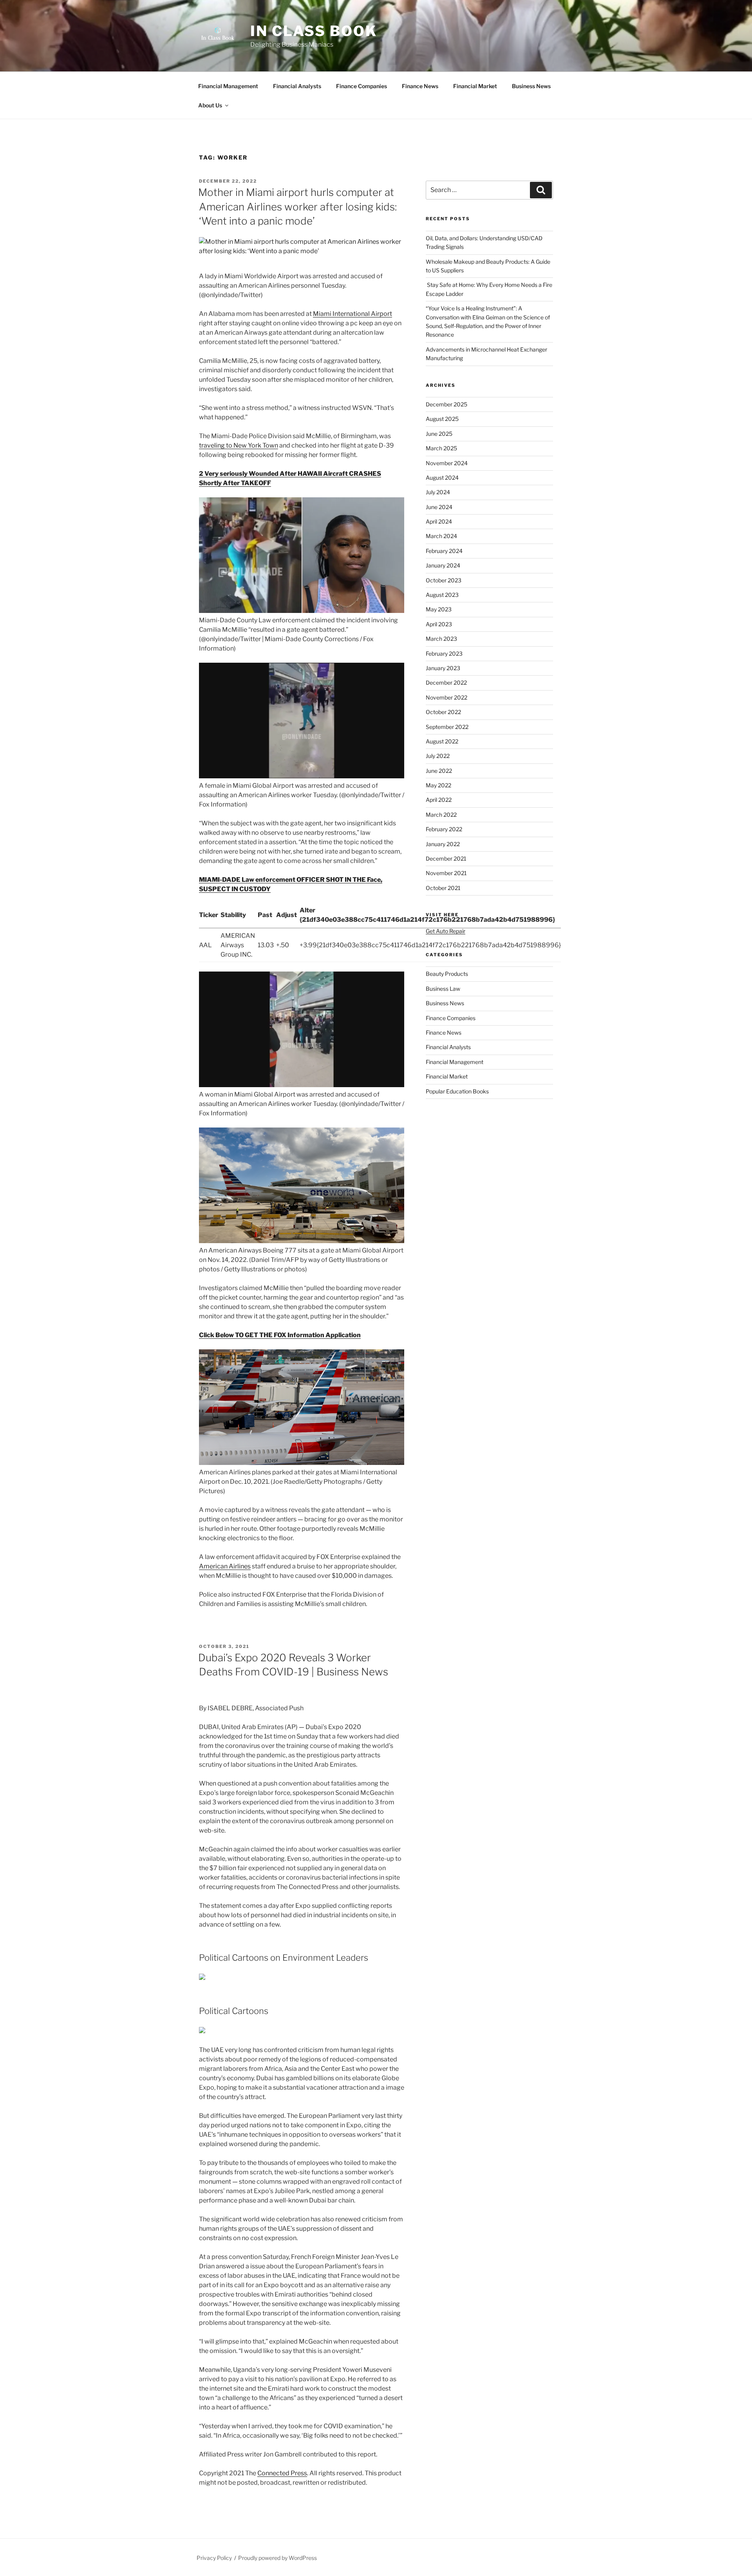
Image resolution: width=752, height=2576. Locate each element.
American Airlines (225, 1566)
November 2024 (447, 463)
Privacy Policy (214, 2558)
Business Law (443, 989)
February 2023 (444, 654)
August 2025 (442, 419)
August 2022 (442, 741)
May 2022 (438, 785)
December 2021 (446, 858)
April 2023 (439, 624)
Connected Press (282, 2473)
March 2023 (441, 639)
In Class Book (314, 31)
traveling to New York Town (239, 445)
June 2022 (439, 771)
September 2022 (447, 727)
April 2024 (439, 521)
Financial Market (475, 86)
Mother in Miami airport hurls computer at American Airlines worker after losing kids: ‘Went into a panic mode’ (297, 207)
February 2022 (444, 829)
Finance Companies (362, 86)
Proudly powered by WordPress (277, 2558)
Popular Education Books (457, 1091)
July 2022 (438, 756)
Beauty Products (447, 974)
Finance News (420, 86)
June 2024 (439, 507)
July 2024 (438, 492)
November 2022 (446, 697)
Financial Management (228, 86)
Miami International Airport (352, 314)
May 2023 (439, 609)
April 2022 (439, 800)
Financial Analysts (297, 86)
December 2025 (446, 404)
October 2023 (444, 580)
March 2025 (441, 448)
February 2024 (444, 551)
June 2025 (439, 434)
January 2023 (443, 668)
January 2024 (443, 565)
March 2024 (441, 536)
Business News (531, 86)
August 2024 (442, 478)
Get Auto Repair (446, 931)
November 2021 (446, 873)
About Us (210, 105)
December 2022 (446, 683)
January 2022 (443, 844)
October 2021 (443, 888)
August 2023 (442, 595)
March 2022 (441, 815)
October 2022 (443, 712)
